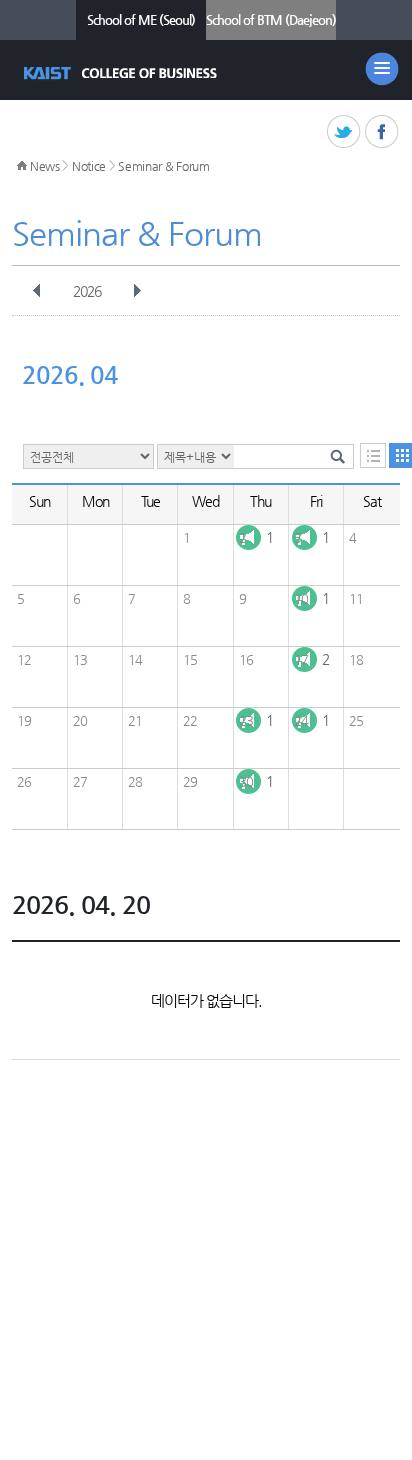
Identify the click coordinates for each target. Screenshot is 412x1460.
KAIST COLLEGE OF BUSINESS (122, 73)
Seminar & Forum (164, 166)
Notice (89, 166)
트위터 (344, 132)
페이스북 (382, 132)
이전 (37, 291)
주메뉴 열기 (382, 69)
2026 (87, 291)
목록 (373, 455)
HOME (22, 166)
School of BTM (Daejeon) (271, 19)
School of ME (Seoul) (141, 19)
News (45, 166)
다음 (137, 291)
